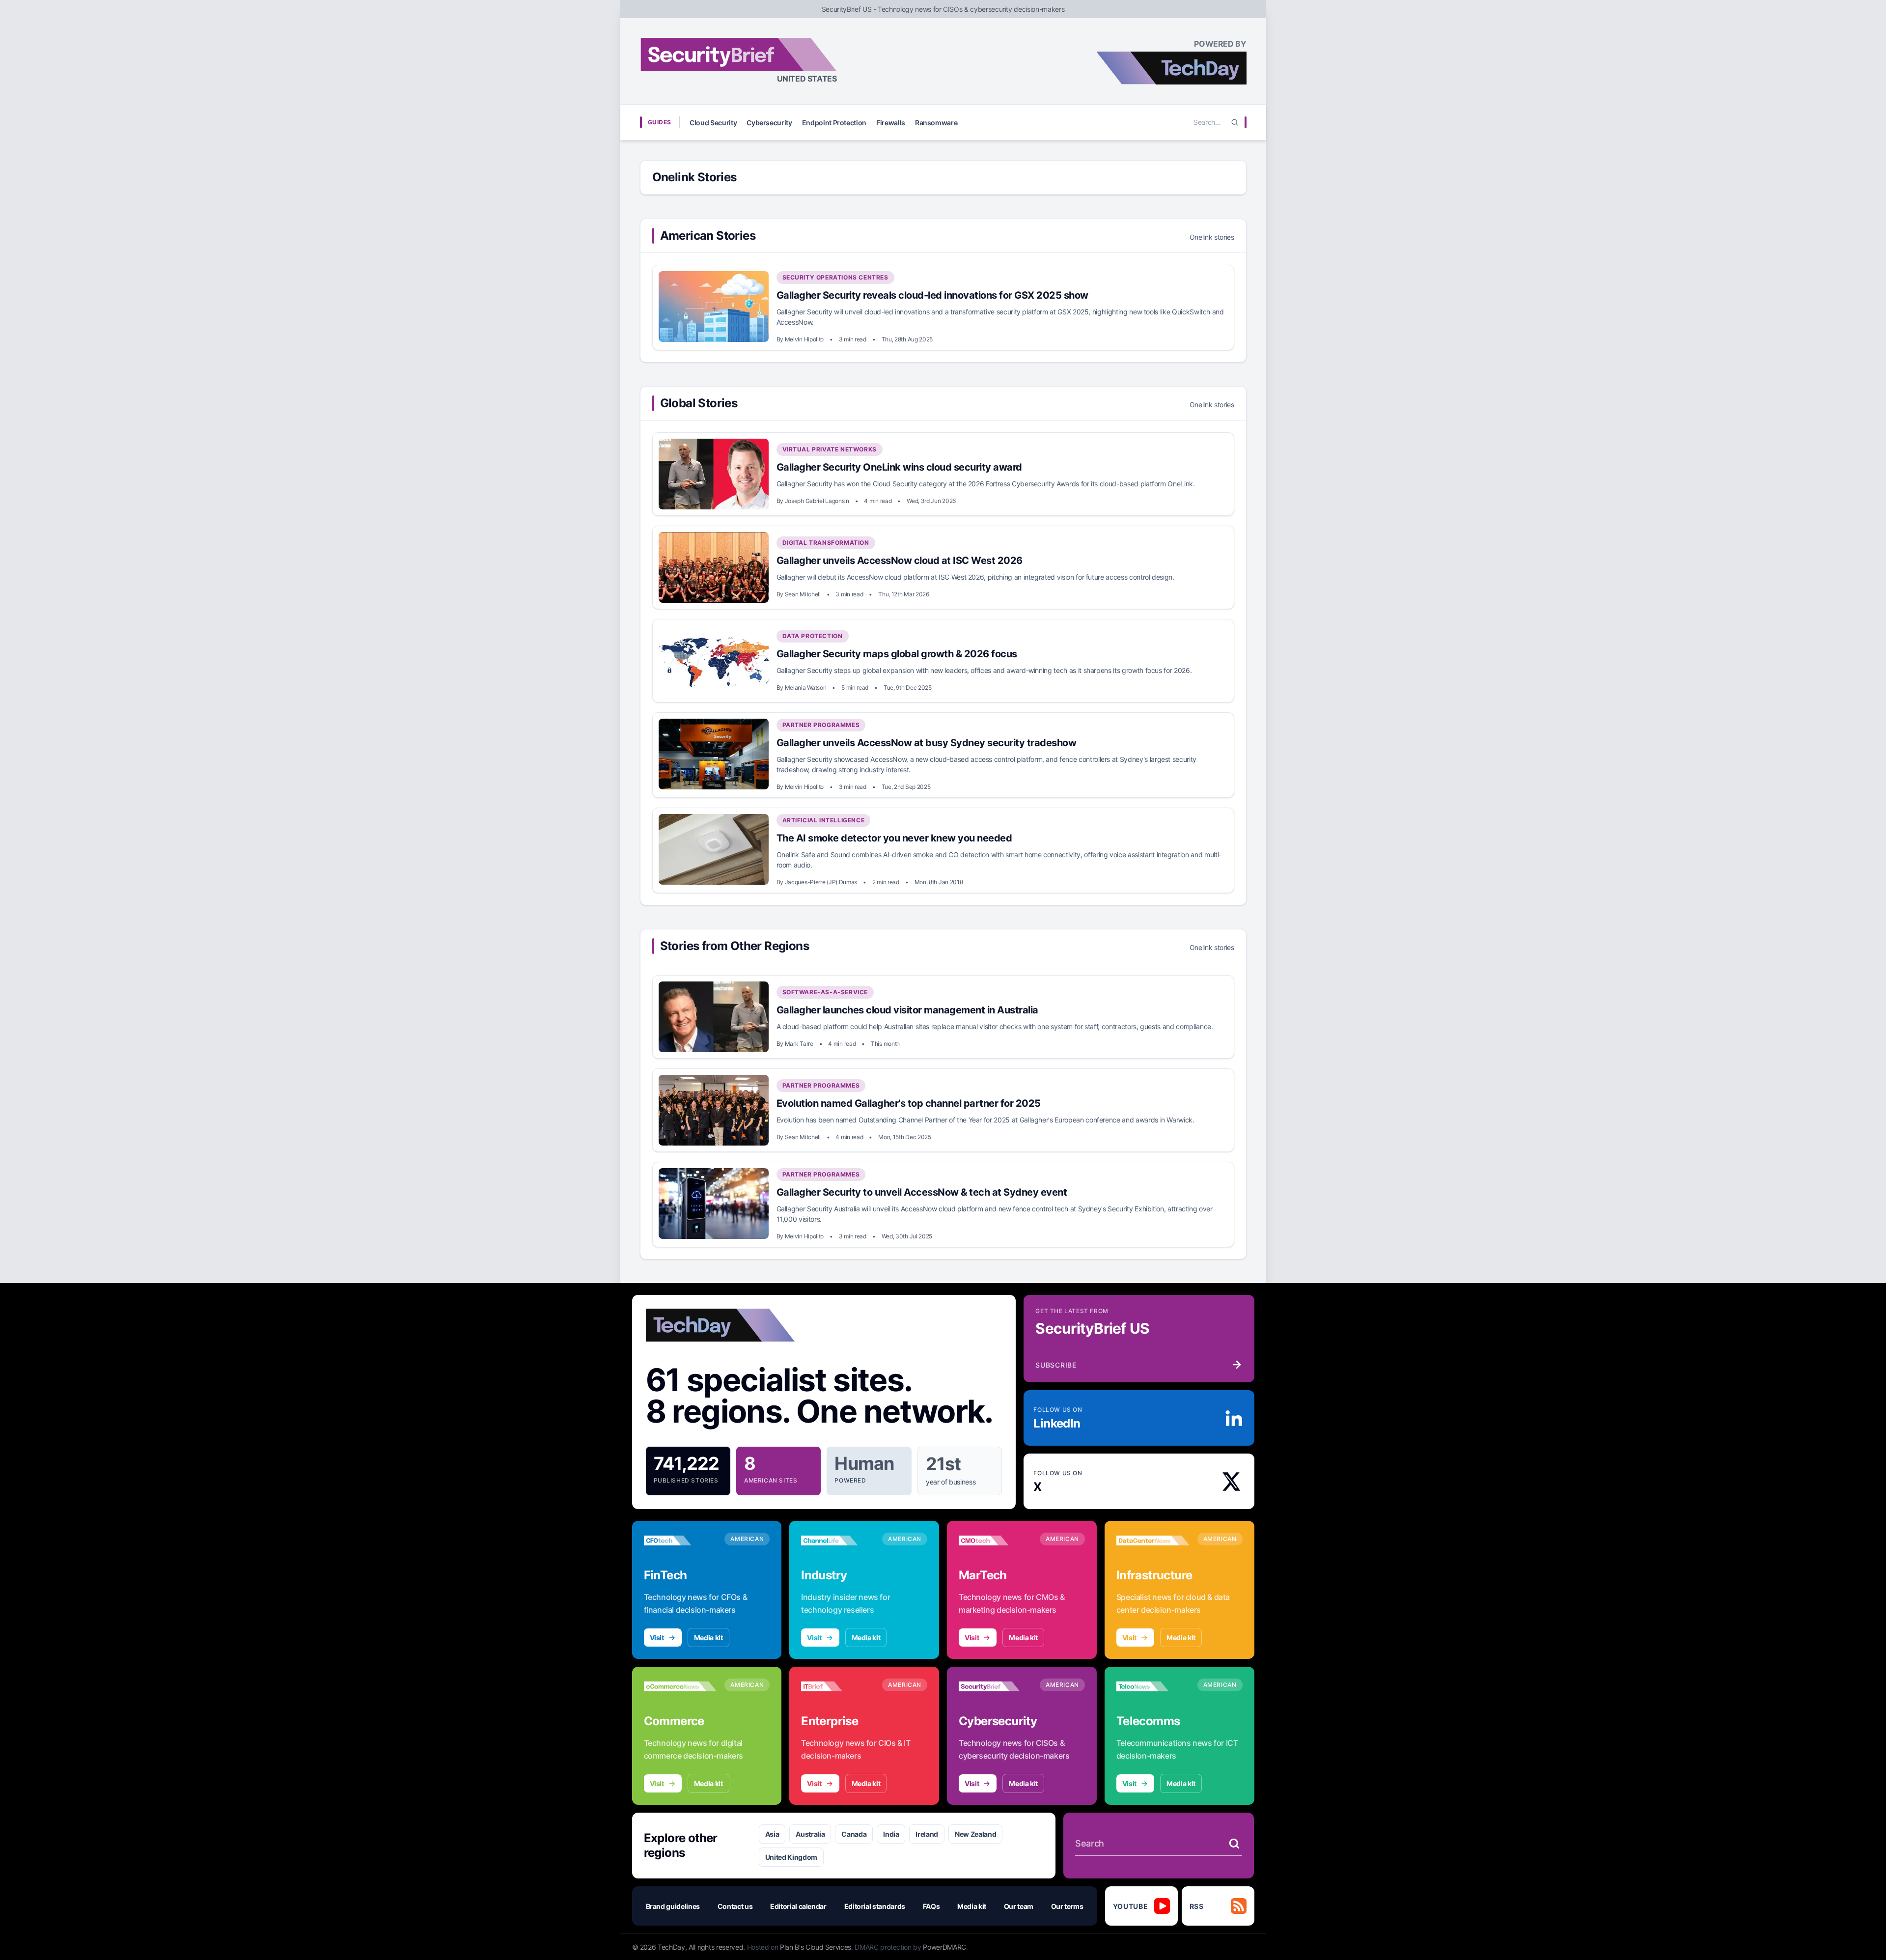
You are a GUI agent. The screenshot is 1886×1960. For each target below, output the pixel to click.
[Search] (1235, 122)
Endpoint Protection (834, 123)
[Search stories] (1234, 1844)
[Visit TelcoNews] (1153, 1686)
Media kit (708, 1638)
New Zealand (975, 1834)
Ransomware (936, 123)
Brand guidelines (673, 1906)
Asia (772, 1834)
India (891, 1834)
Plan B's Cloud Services (816, 1947)
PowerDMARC (944, 1947)
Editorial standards (875, 1906)
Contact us (735, 1906)
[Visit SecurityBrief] (995, 1686)
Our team (1019, 1906)
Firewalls (891, 123)
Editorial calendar (798, 1906)
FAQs (931, 1906)
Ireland (927, 1834)
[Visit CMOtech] (995, 1540)
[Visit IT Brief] (838, 1686)
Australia (810, 1834)
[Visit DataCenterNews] (1153, 1540)
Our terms (1067, 1906)
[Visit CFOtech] (680, 1540)
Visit (657, 1638)
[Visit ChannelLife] (838, 1540)
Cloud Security (713, 123)
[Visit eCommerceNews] (680, 1686)
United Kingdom (791, 1857)
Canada (854, 1834)
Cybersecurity (769, 123)
